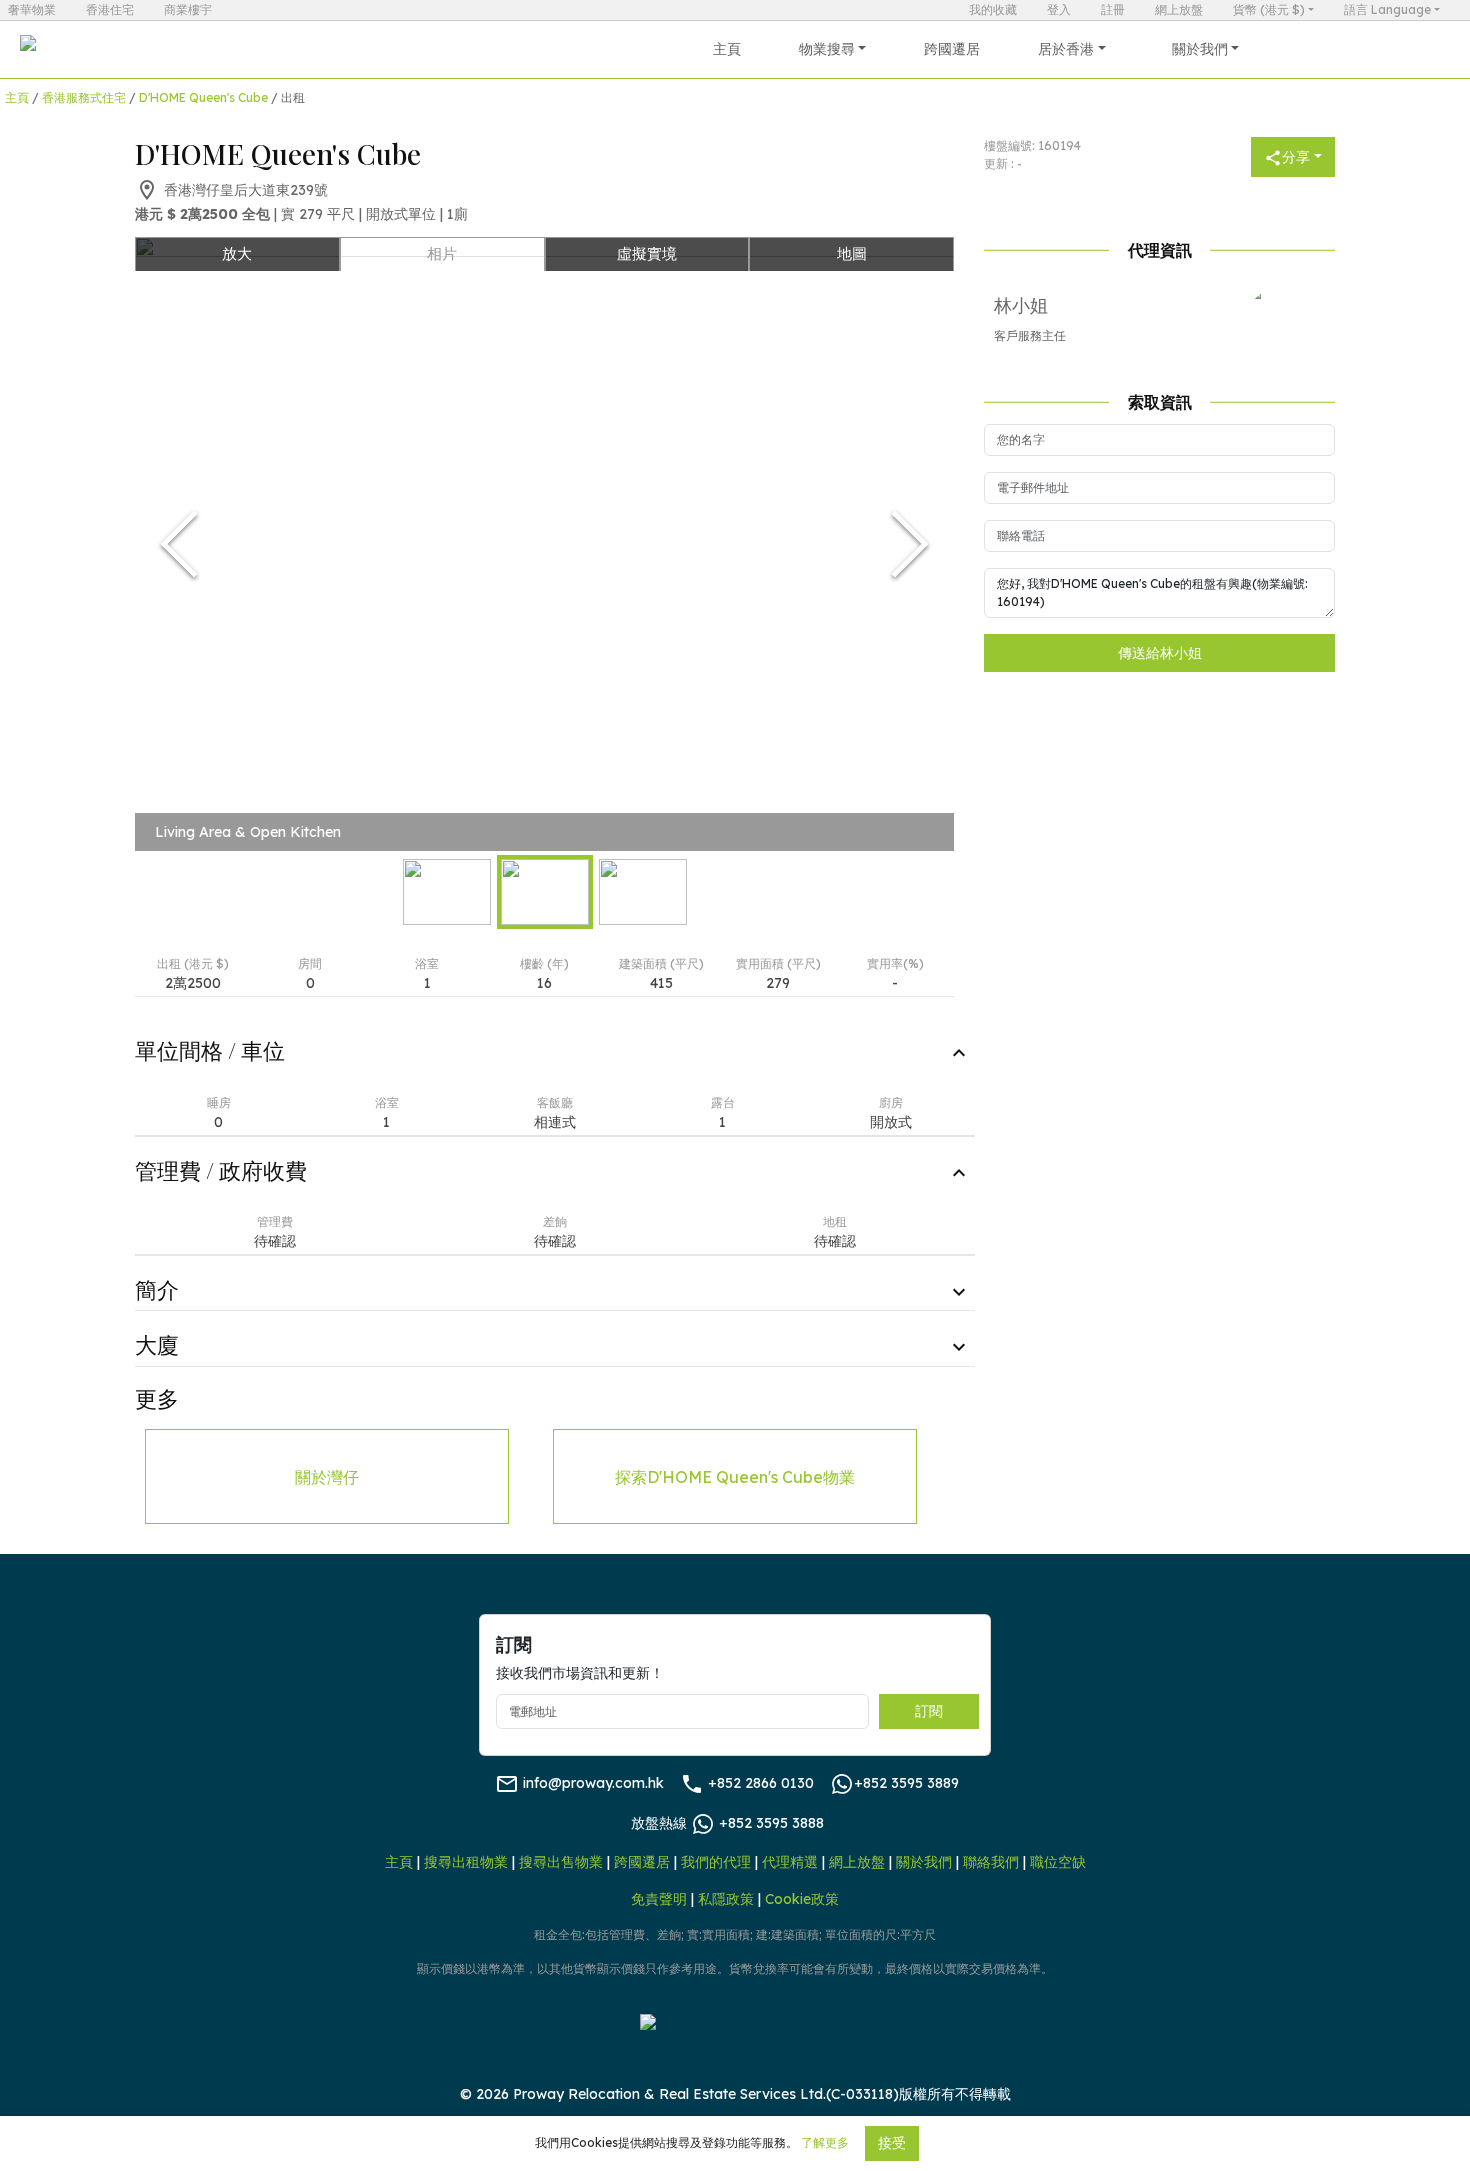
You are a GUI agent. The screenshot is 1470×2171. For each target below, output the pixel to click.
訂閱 (929, 1711)
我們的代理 (716, 1862)
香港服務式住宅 (84, 97)
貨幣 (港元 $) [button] (1269, 9)
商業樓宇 (188, 9)
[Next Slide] (910, 544)
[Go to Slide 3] (643, 892)
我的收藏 (993, 9)
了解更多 (825, 2142)
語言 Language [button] (1387, 9)
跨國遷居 (952, 49)
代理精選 (790, 1862)
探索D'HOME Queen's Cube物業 (735, 1477)
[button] (544, 544)
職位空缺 (1058, 1862)
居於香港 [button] (1066, 49)
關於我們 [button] (1200, 49)
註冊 (1113, 9)
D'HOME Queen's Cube (203, 97)
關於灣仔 (327, 1477)
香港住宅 (110, 9)
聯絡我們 (991, 1862)
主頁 (727, 49)
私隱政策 (726, 1899)
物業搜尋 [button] (827, 49)
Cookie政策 (802, 1899)
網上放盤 (1179, 9)
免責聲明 (659, 1899)
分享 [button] (1296, 157)
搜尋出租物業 (466, 1862)
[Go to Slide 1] (447, 892)
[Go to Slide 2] (545, 892)
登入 (1059, 9)
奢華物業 (32, 9)
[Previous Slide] (179, 544)
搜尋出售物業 (561, 1862)
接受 (892, 2143)
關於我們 (924, 1862)
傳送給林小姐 (1160, 653)
